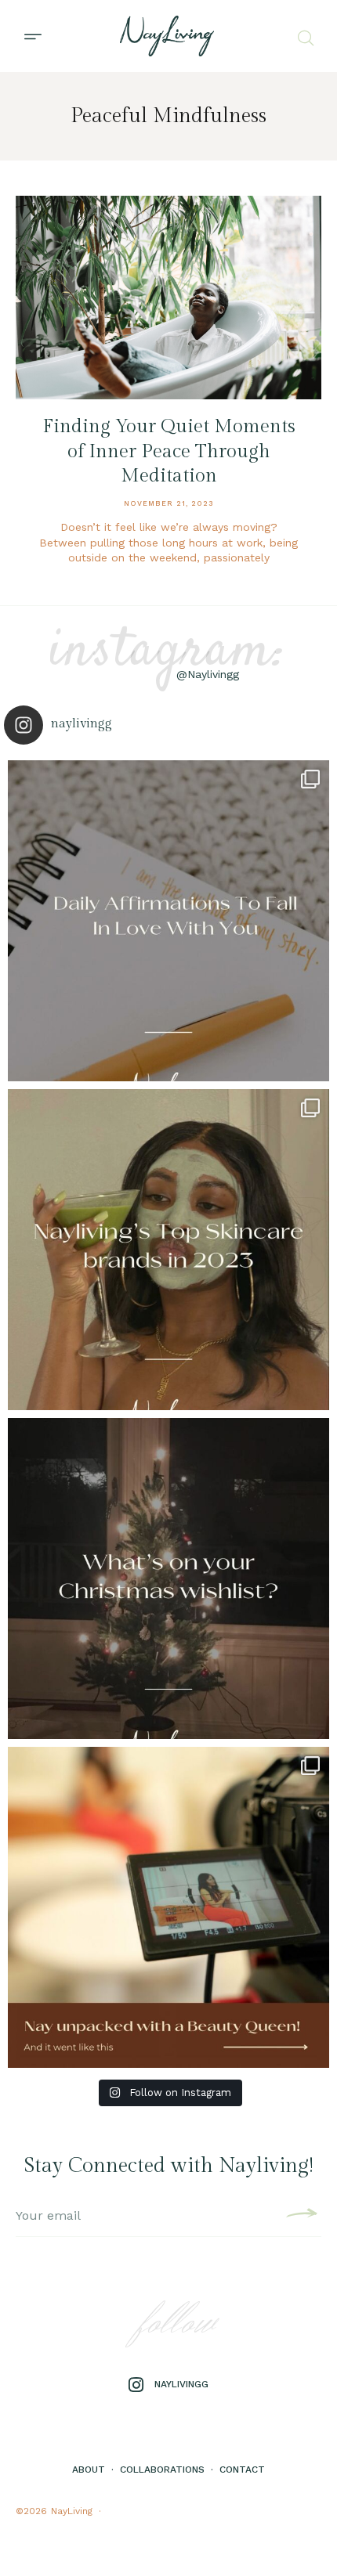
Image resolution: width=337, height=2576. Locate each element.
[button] (33, 36)
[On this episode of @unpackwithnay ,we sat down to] (168, 1907)
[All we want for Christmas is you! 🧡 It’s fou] (168, 1578)
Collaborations (162, 2470)
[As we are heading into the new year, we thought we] (168, 1250)
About (89, 2470)
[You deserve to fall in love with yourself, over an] (168, 921)
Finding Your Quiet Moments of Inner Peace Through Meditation (169, 451)
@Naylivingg (208, 674)
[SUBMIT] (300, 2216)
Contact (242, 2470)
